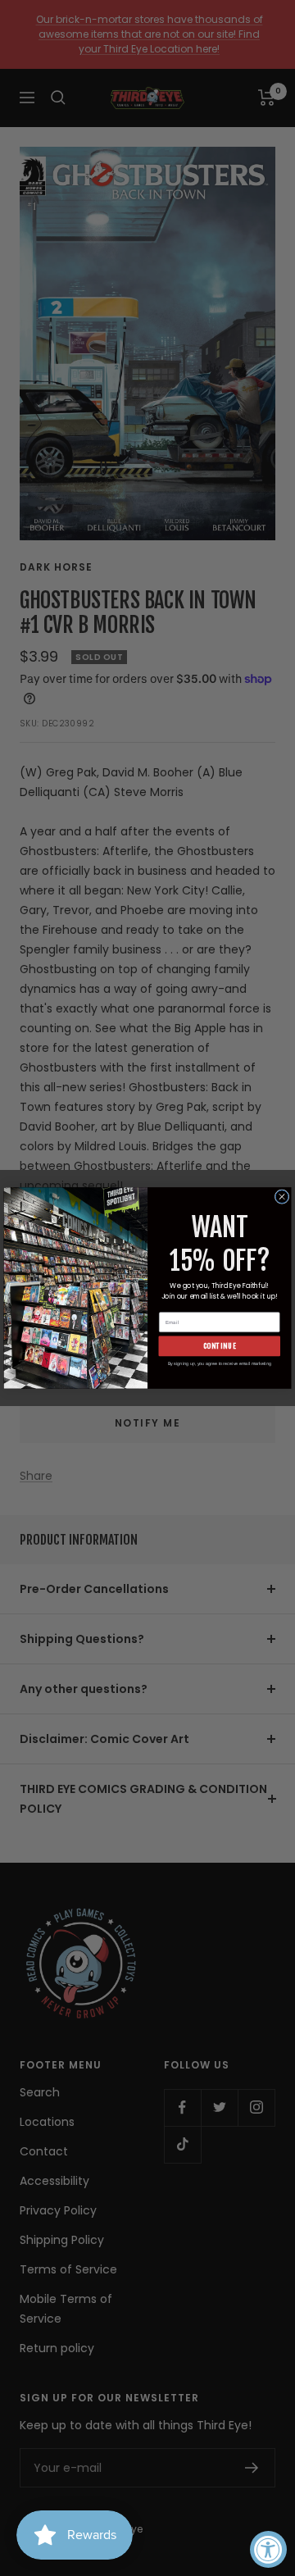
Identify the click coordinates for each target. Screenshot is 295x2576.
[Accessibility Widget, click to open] (268, 2549)
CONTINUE (220, 1346)
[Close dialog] (282, 1197)
